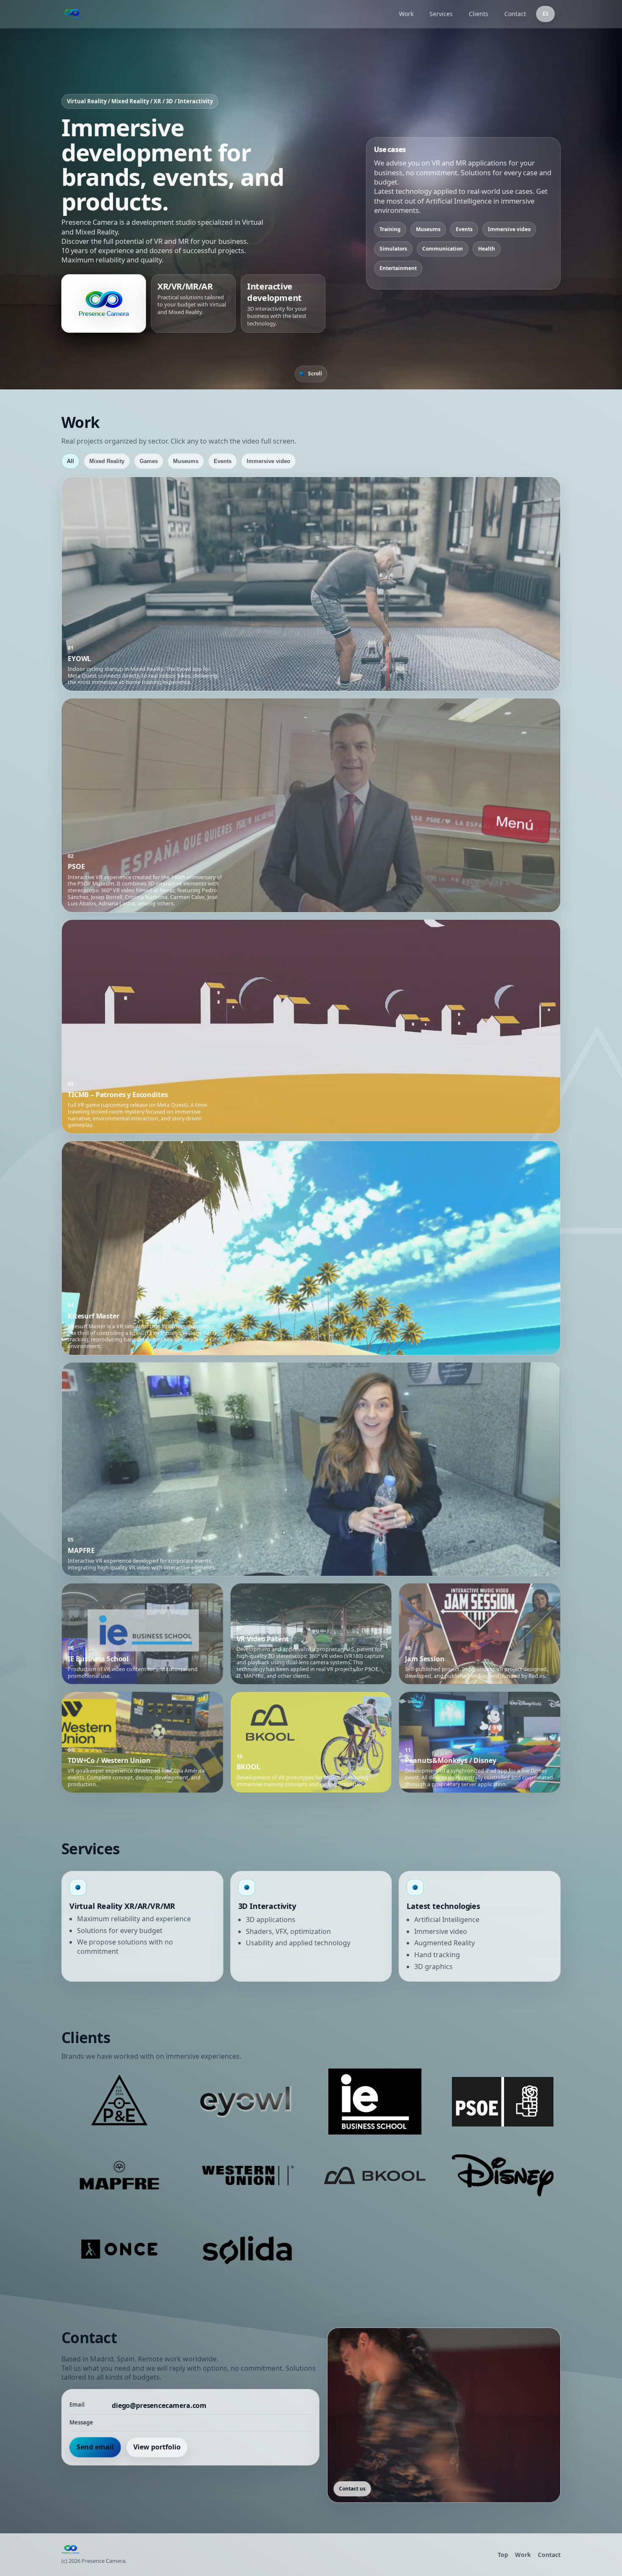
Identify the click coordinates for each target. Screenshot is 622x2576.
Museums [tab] (186, 461)
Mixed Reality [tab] (107, 461)
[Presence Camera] (225, 14)
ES (545, 14)
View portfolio (157, 2447)
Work (406, 14)
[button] (311, 584)
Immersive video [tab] (268, 461)
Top (503, 2555)
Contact (515, 14)
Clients (479, 14)
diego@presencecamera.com (159, 2406)
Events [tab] (223, 461)
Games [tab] (149, 461)
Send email (95, 2447)
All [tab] (70, 461)
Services (441, 14)
